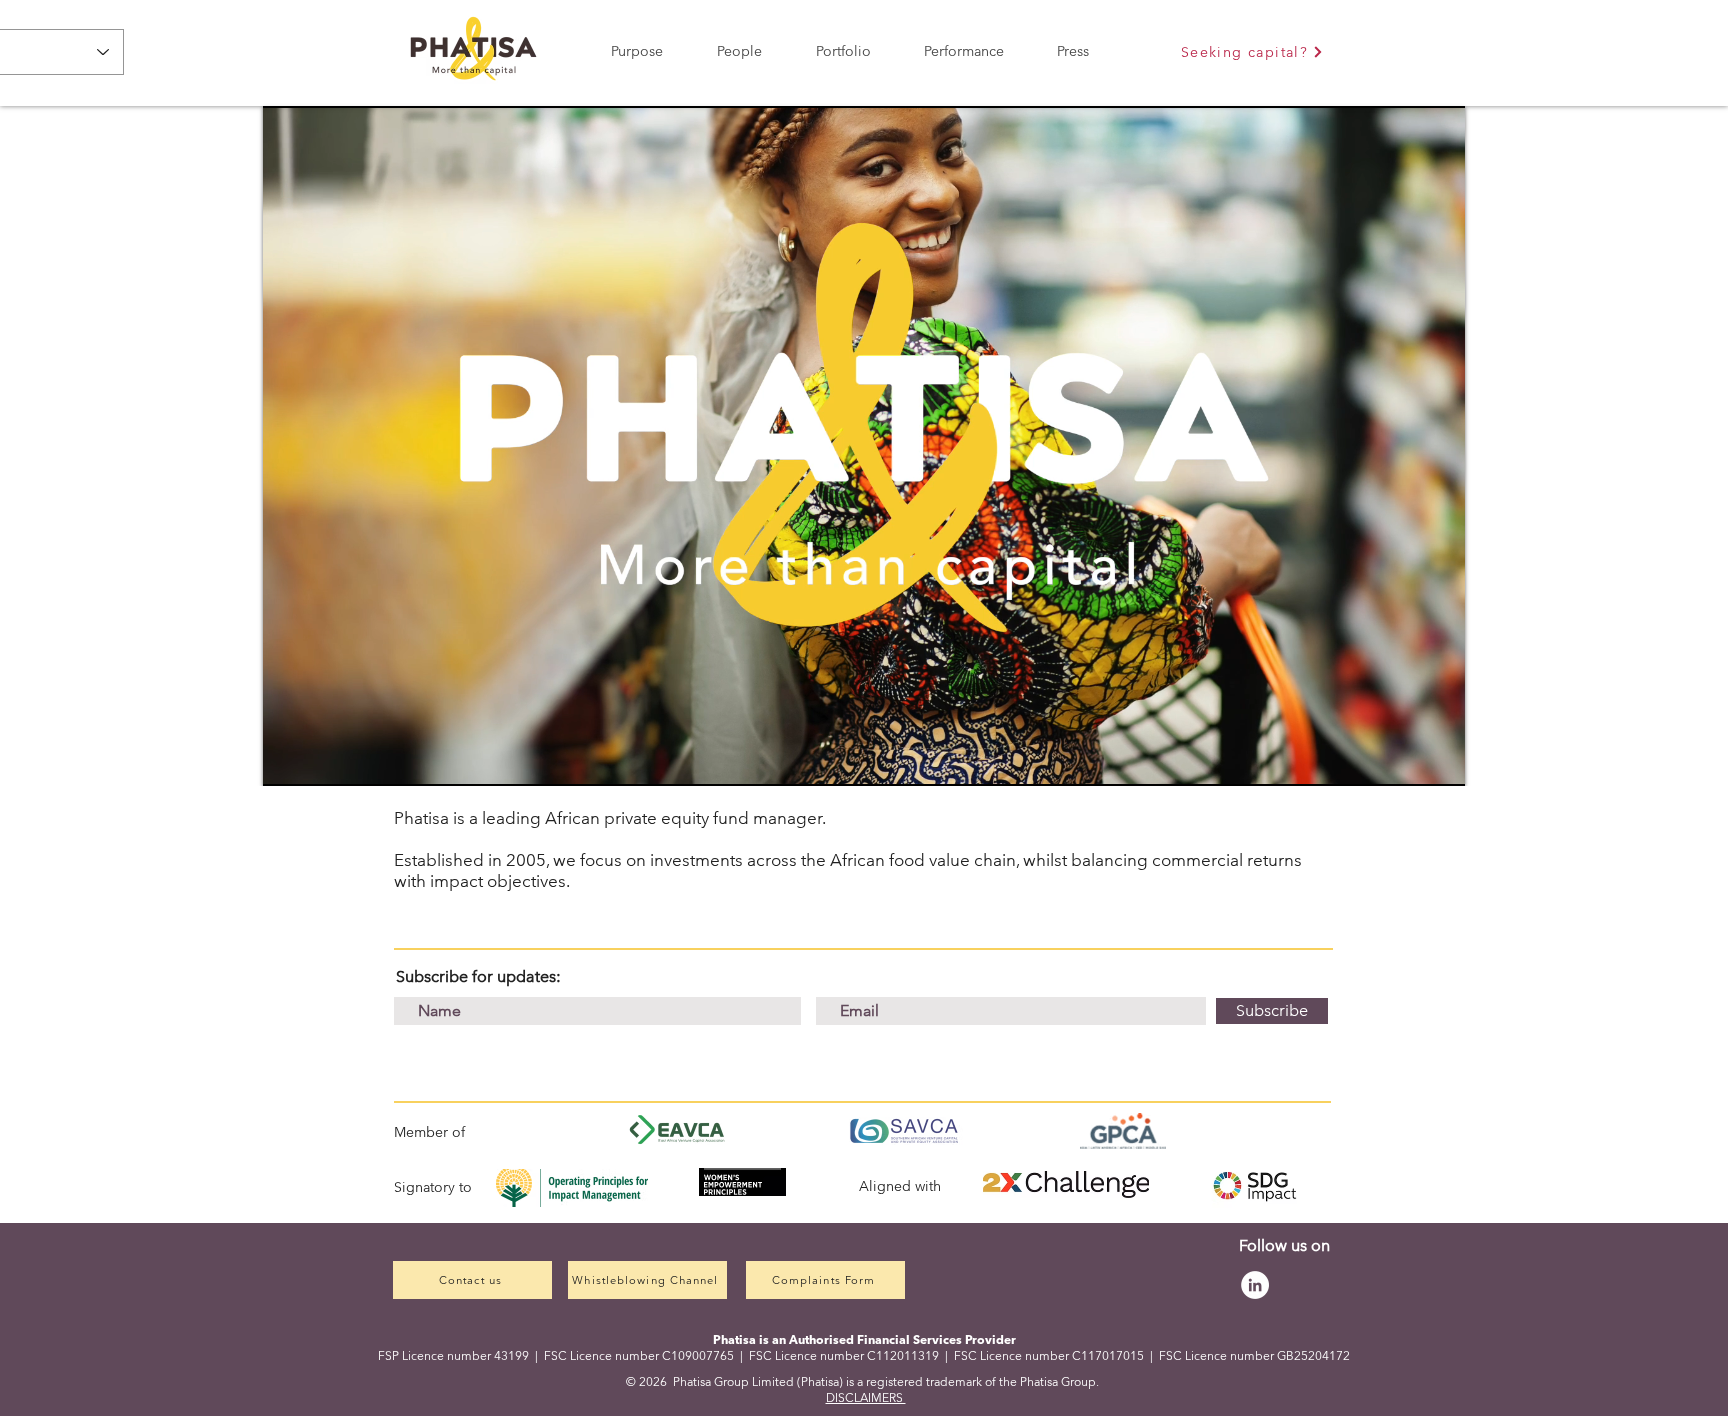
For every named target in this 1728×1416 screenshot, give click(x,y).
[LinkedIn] (1255, 1285)
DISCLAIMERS (866, 1397)
